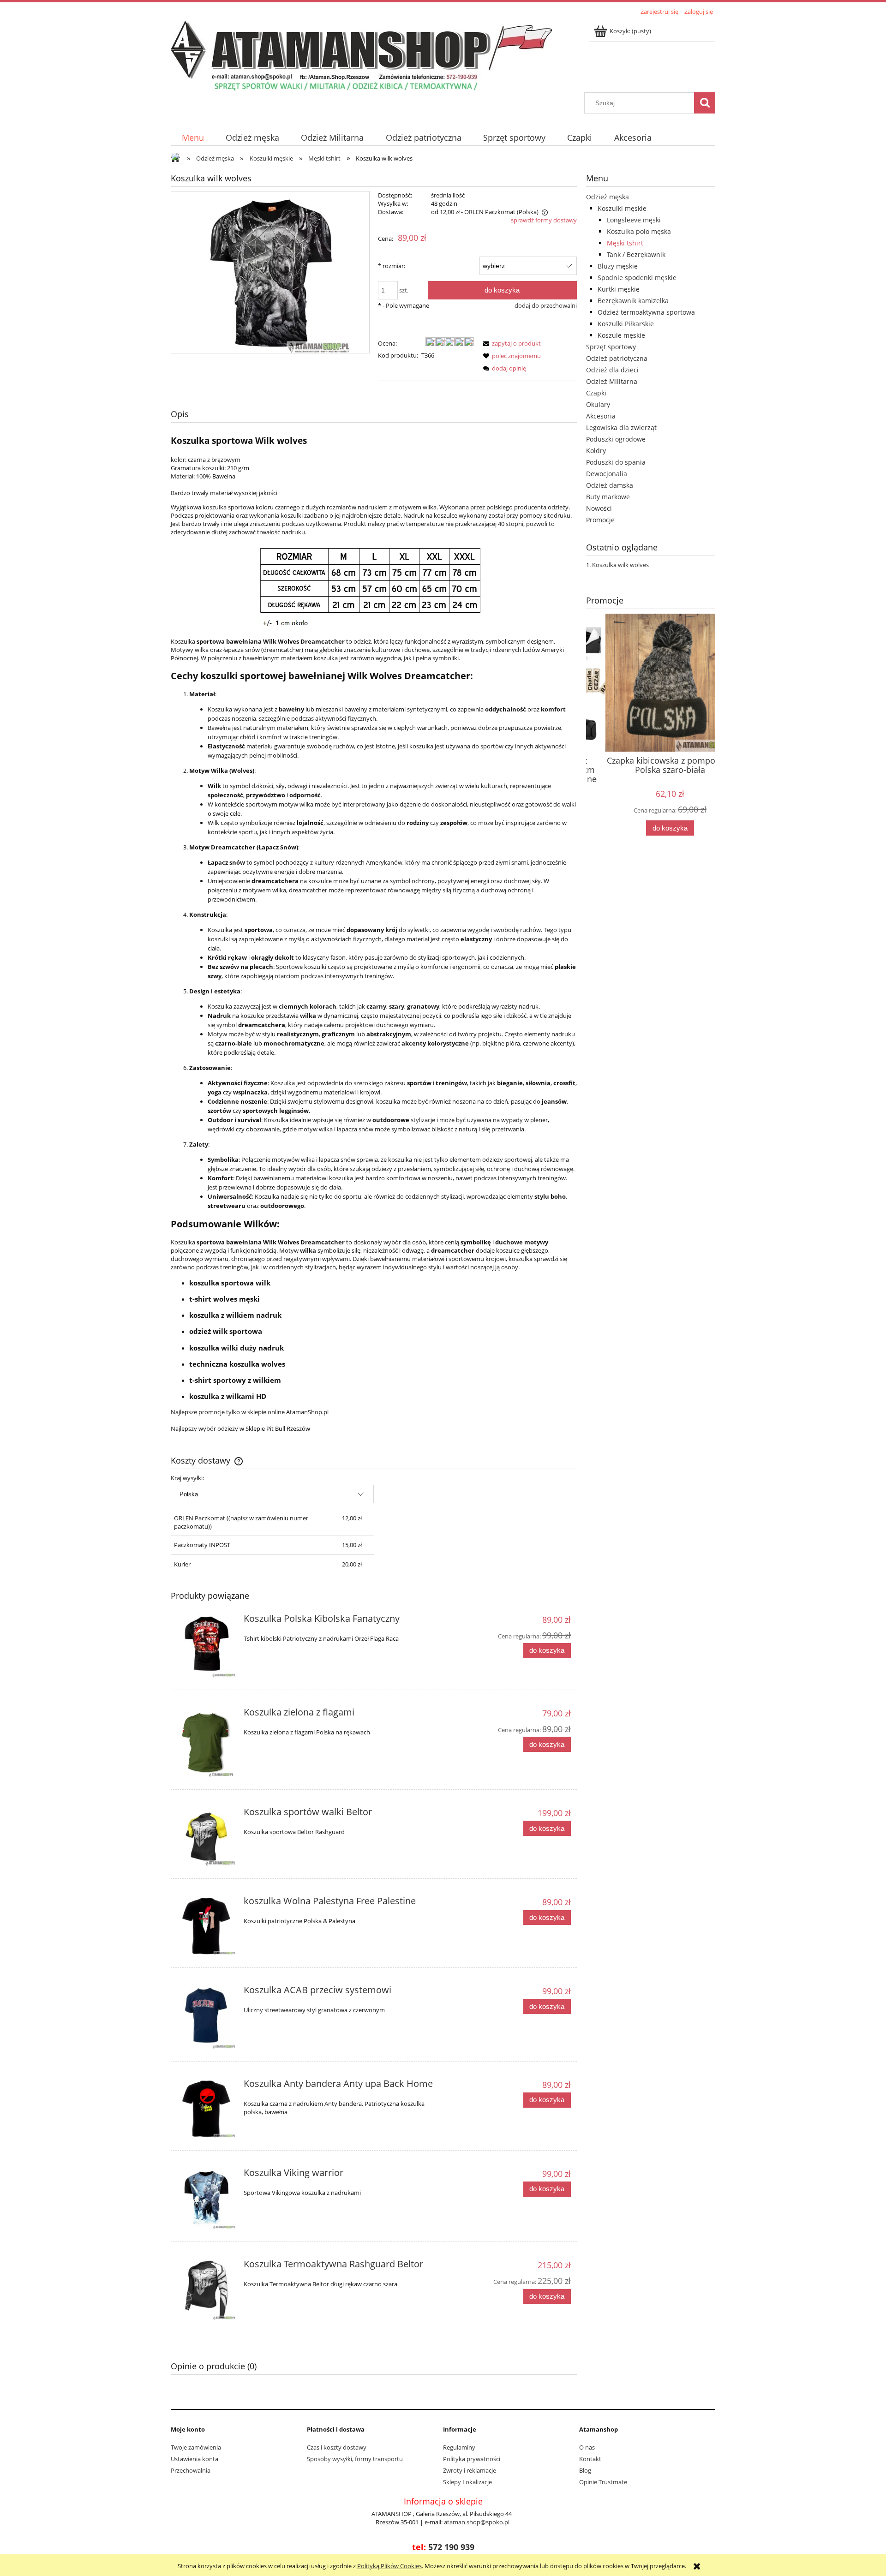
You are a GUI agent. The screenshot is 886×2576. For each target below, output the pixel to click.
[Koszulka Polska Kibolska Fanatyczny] (206, 1646)
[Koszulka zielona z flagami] (206, 1743)
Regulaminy (459, 2447)
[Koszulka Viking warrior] (206, 2199)
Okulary (598, 404)
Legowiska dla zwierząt (621, 427)
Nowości (599, 508)
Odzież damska (610, 485)
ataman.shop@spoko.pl (477, 2522)
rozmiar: (392, 266)
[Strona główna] (361, 55)
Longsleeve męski (634, 220)
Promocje (600, 520)
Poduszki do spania (616, 462)
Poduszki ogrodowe (616, 439)
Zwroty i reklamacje (470, 2470)
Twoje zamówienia (196, 2447)
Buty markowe (608, 497)
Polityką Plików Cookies (389, 2566)
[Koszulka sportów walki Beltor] (206, 1837)
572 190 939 (451, 2547)
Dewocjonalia (607, 474)
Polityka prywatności (472, 2459)
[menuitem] (193, 138)
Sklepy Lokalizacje (467, 2482)
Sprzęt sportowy (611, 347)
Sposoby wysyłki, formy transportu (355, 2459)
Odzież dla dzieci (612, 370)
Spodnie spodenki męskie (637, 278)
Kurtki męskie (619, 289)
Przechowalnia (191, 2470)
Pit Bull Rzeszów (288, 1428)
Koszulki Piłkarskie (626, 324)
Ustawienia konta (195, 2459)
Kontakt (590, 2459)
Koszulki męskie (622, 208)
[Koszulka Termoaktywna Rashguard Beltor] (206, 2290)
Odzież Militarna (612, 381)
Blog (585, 2470)
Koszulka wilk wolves (620, 565)
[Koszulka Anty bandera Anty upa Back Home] (206, 2109)
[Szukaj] (705, 103)
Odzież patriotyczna (617, 358)
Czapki (596, 393)
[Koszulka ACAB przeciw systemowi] (206, 2017)
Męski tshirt (625, 243)
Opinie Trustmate (603, 2482)
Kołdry (596, 451)
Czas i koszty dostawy (337, 2447)
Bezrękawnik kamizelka (633, 301)
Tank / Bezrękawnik (636, 254)
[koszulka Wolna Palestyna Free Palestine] (206, 1926)
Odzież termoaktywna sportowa (646, 312)
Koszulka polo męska (639, 231)
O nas (587, 2447)
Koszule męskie (621, 335)
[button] (510, 343)
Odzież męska (608, 197)
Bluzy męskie (618, 266)
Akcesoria (601, 416)
